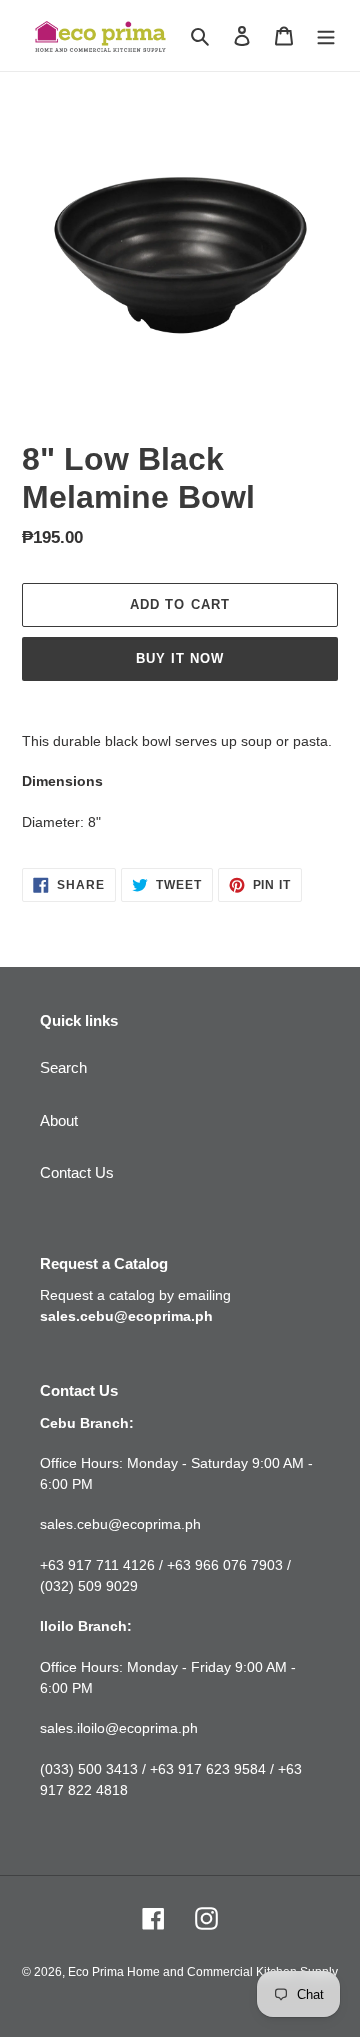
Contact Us (77, 1172)
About (59, 1120)
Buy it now (180, 658)
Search (63, 1067)
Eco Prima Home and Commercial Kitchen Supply (203, 1972)
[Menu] (326, 35)
